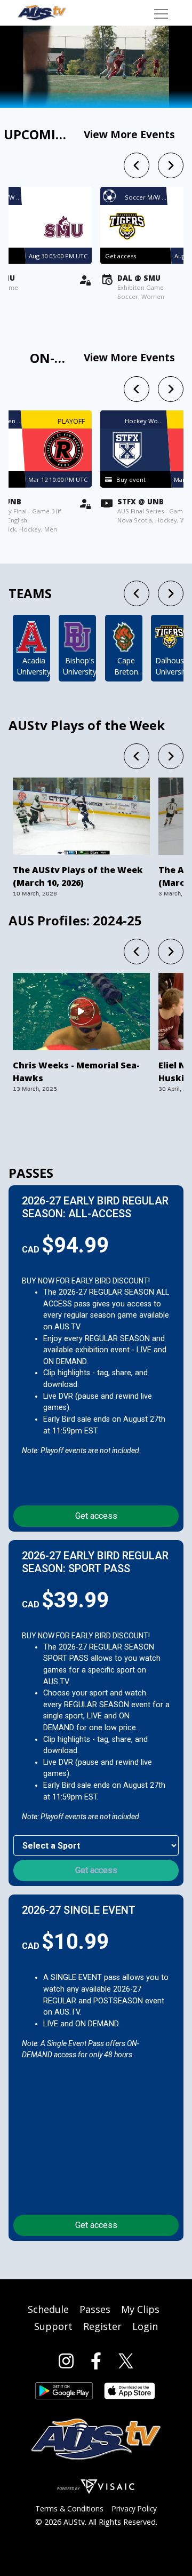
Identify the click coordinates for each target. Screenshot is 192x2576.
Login (145, 2326)
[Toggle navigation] (161, 13)
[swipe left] (137, 165)
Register (102, 2326)
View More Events (129, 134)
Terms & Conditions (69, 2508)
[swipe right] (171, 165)
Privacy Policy (134, 2508)
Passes (95, 2309)
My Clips (140, 2309)
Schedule (48, 2309)
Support (53, 2326)
